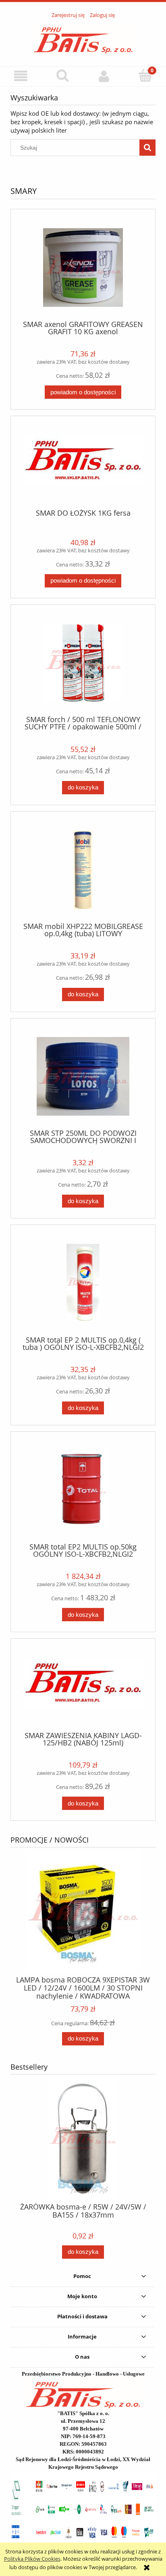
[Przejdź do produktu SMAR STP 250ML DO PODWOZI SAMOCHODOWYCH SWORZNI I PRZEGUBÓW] (83, 1076)
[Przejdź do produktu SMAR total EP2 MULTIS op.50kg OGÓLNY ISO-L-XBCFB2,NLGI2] (83, 1490)
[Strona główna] (83, 38)
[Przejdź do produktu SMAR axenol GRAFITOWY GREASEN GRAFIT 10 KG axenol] (83, 268)
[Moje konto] (104, 76)
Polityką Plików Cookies (32, 2559)
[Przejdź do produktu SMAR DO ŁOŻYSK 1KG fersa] (83, 465)
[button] (21, 76)
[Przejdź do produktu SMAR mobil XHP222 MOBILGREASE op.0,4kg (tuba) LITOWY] (83, 870)
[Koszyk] (145, 75)
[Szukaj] (147, 148)
